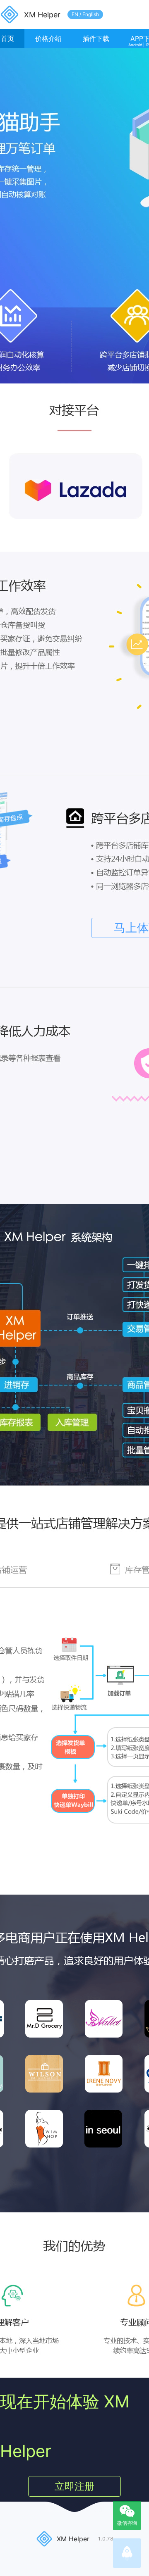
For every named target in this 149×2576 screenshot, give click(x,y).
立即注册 (74, 2486)
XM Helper (42, 15)
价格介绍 (48, 38)
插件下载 (96, 38)
